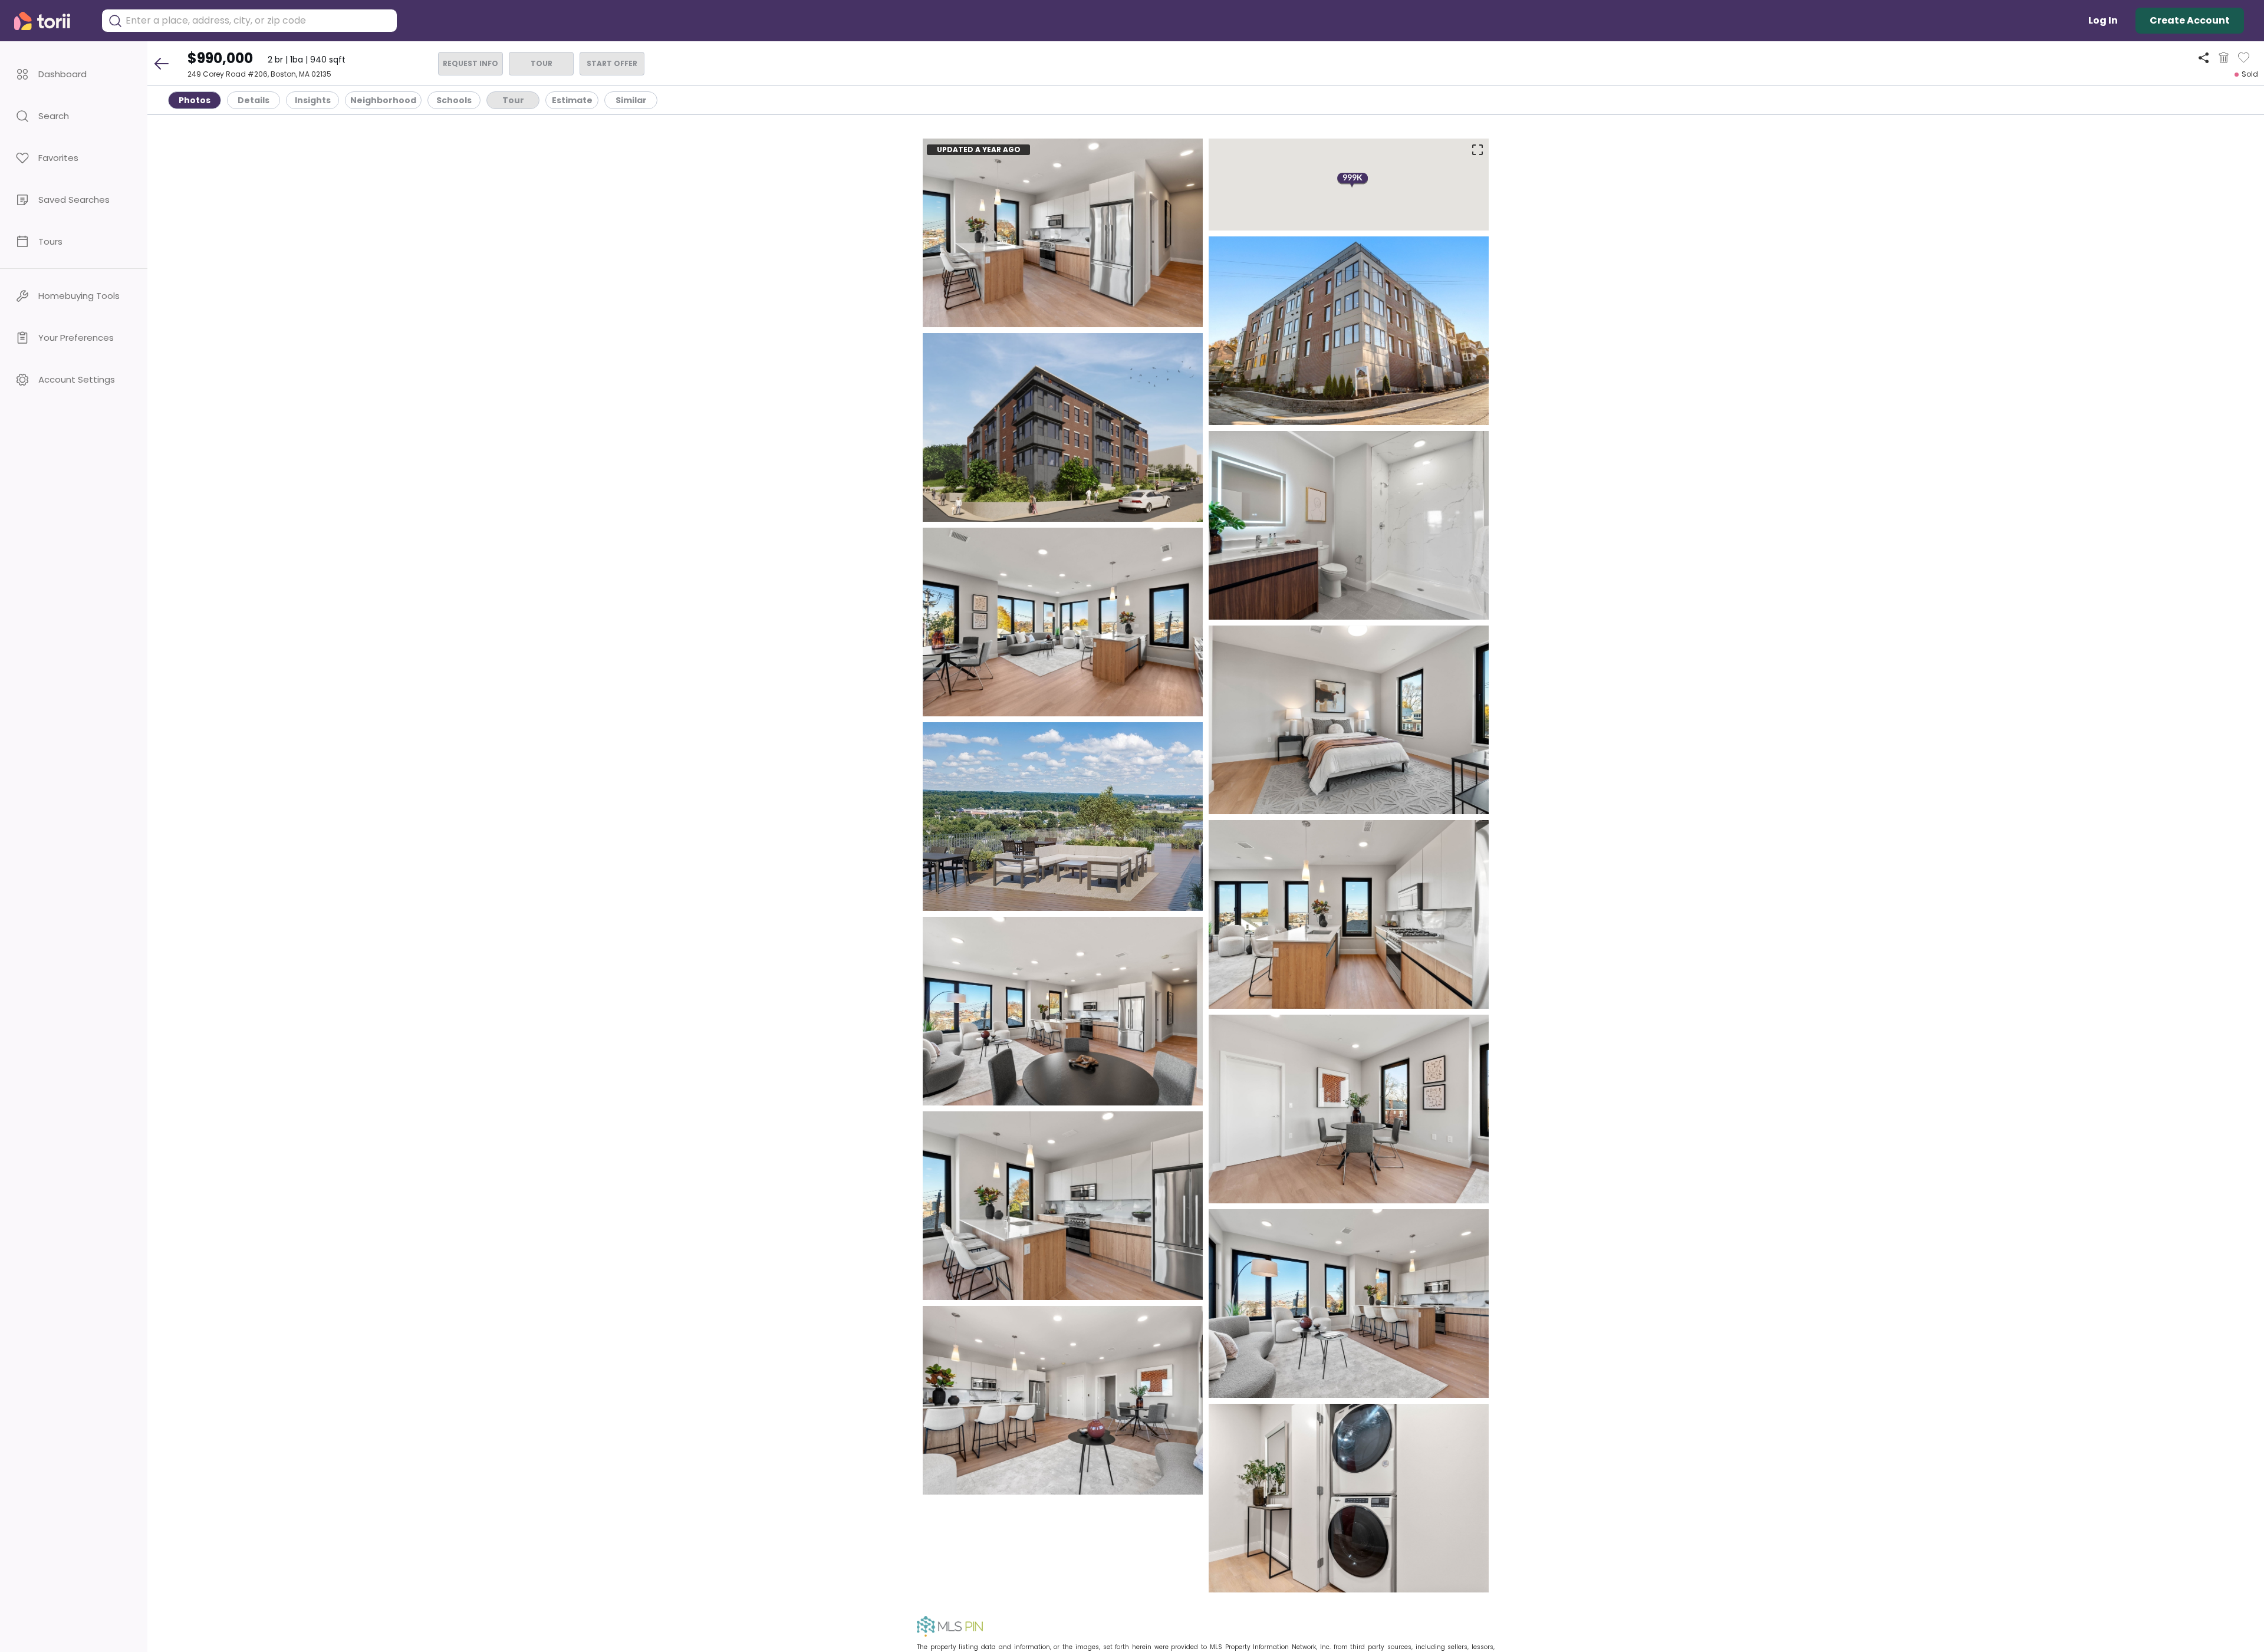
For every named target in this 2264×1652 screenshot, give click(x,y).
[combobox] (258, 21)
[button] (74, 74)
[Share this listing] (2204, 57)
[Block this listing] (2224, 58)
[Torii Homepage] (50, 21)
